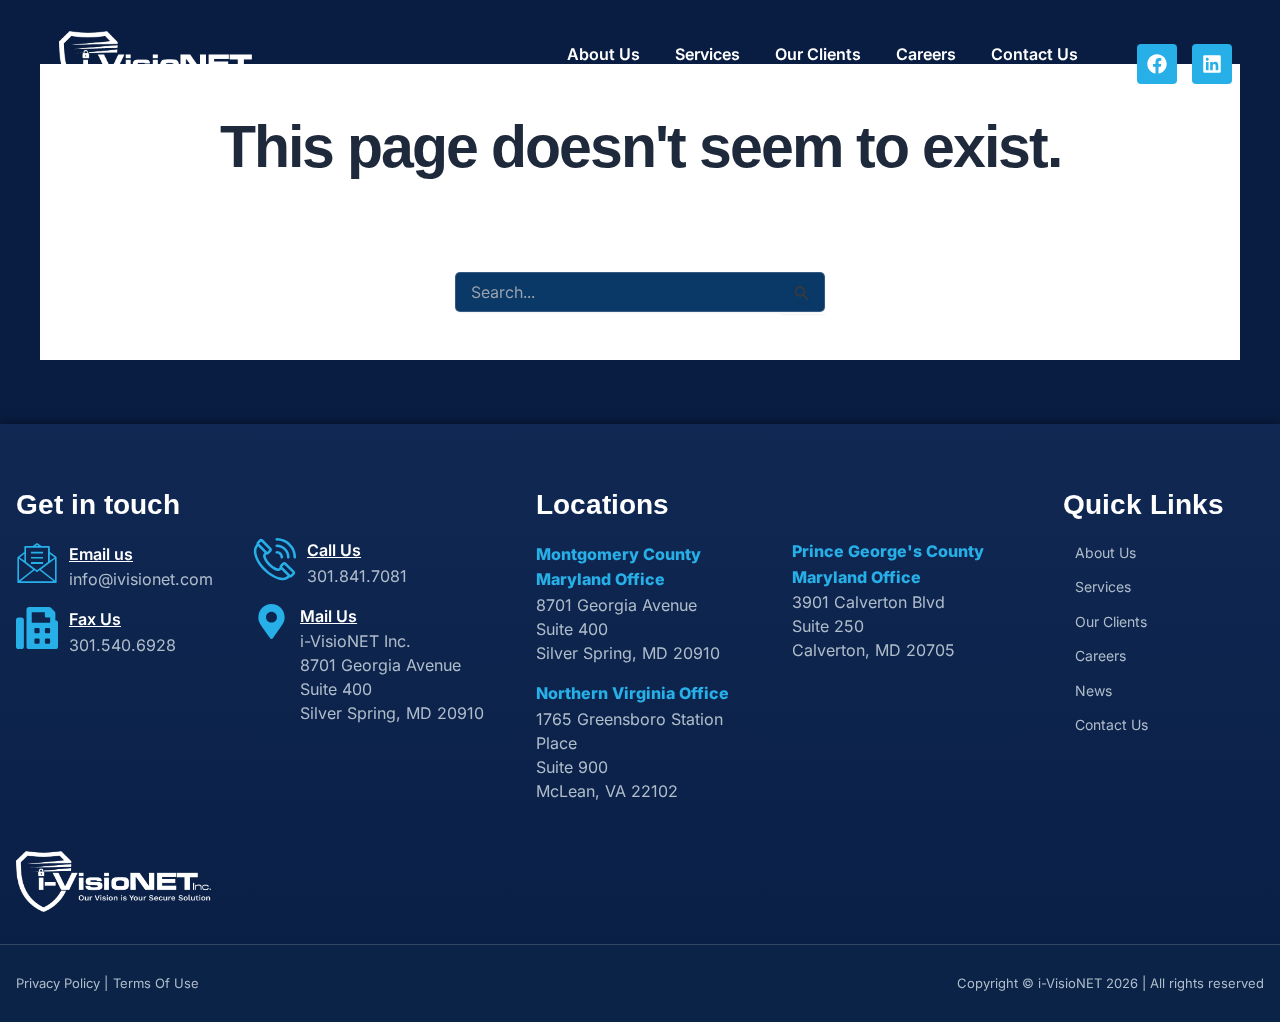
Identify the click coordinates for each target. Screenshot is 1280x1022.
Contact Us (1034, 54)
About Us (603, 54)
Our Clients (818, 54)
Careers (926, 54)
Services (707, 54)
